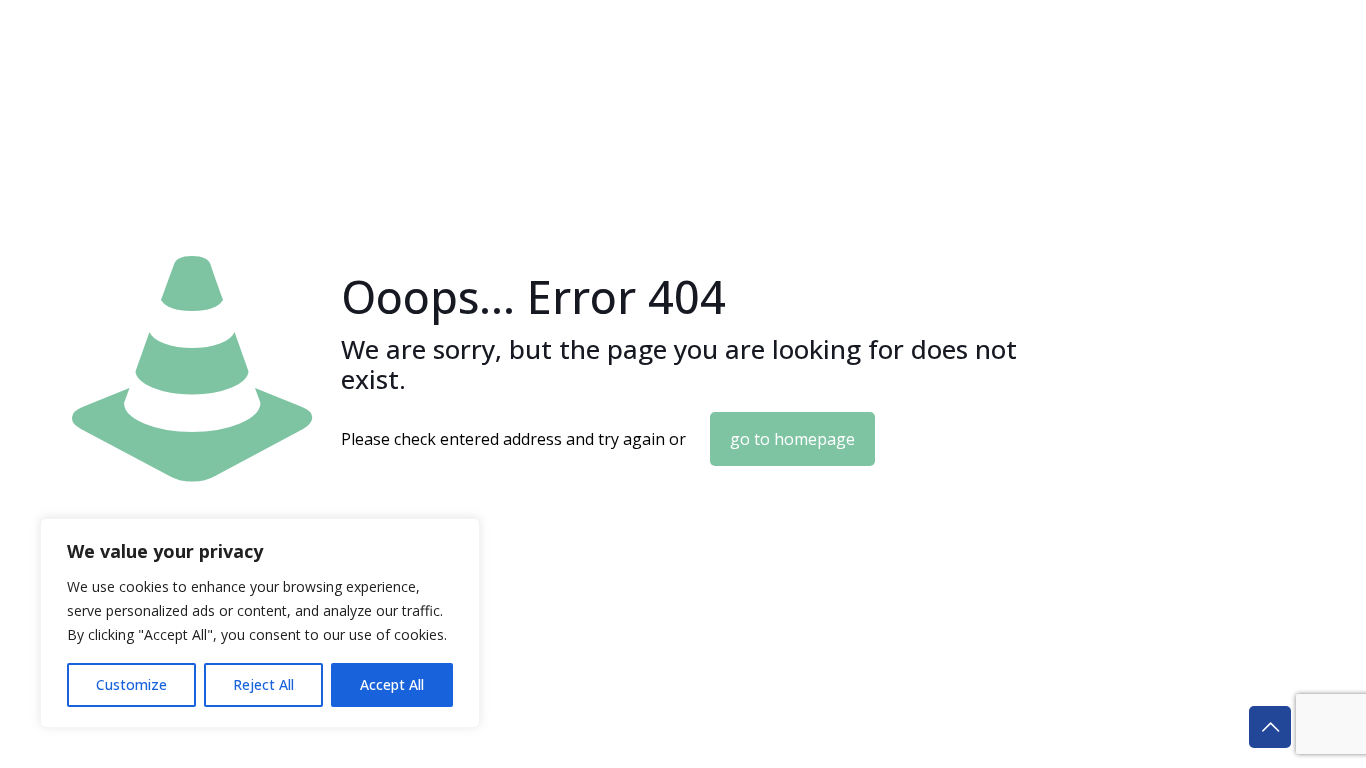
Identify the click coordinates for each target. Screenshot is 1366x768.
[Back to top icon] (1270, 727)
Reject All (263, 684)
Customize (131, 684)
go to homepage (792, 439)
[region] (260, 623)
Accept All (392, 684)
